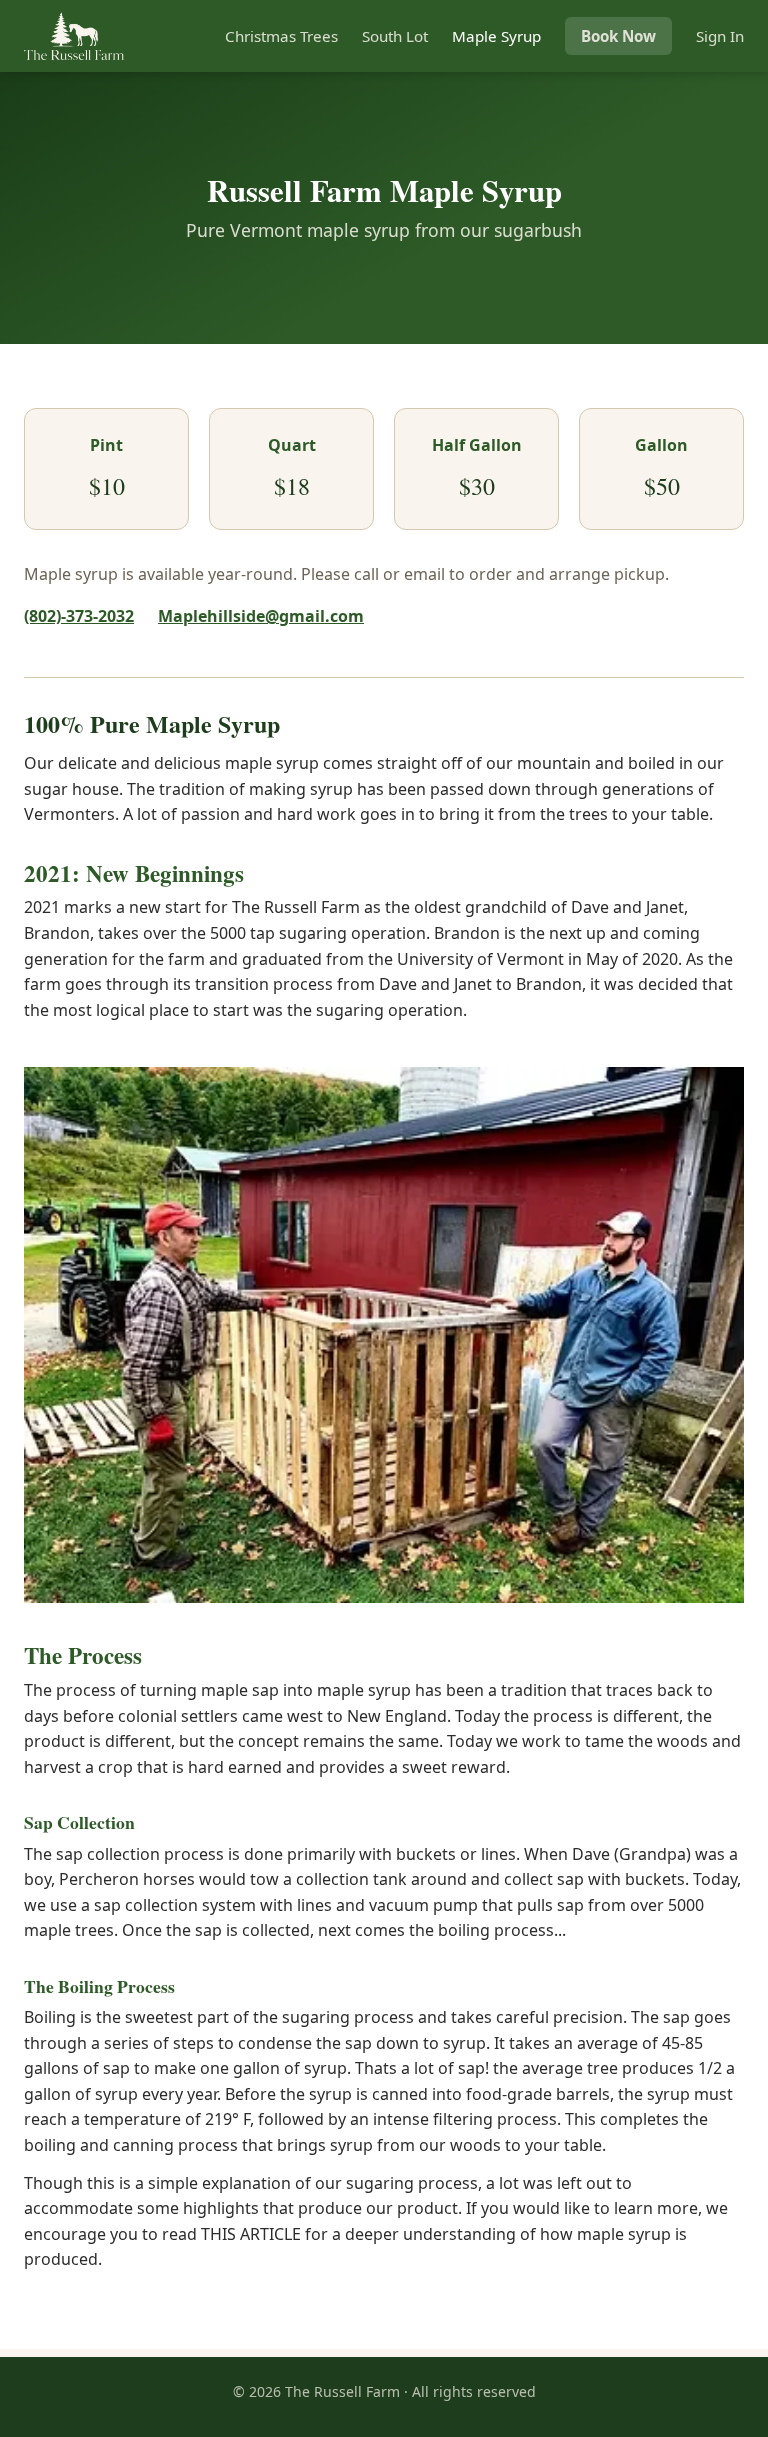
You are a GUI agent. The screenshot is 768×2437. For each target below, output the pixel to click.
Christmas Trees (281, 36)
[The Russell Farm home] (74, 36)
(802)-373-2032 (79, 616)
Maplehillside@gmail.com (261, 616)
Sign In (720, 36)
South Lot (395, 36)
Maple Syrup (496, 36)
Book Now (618, 36)
